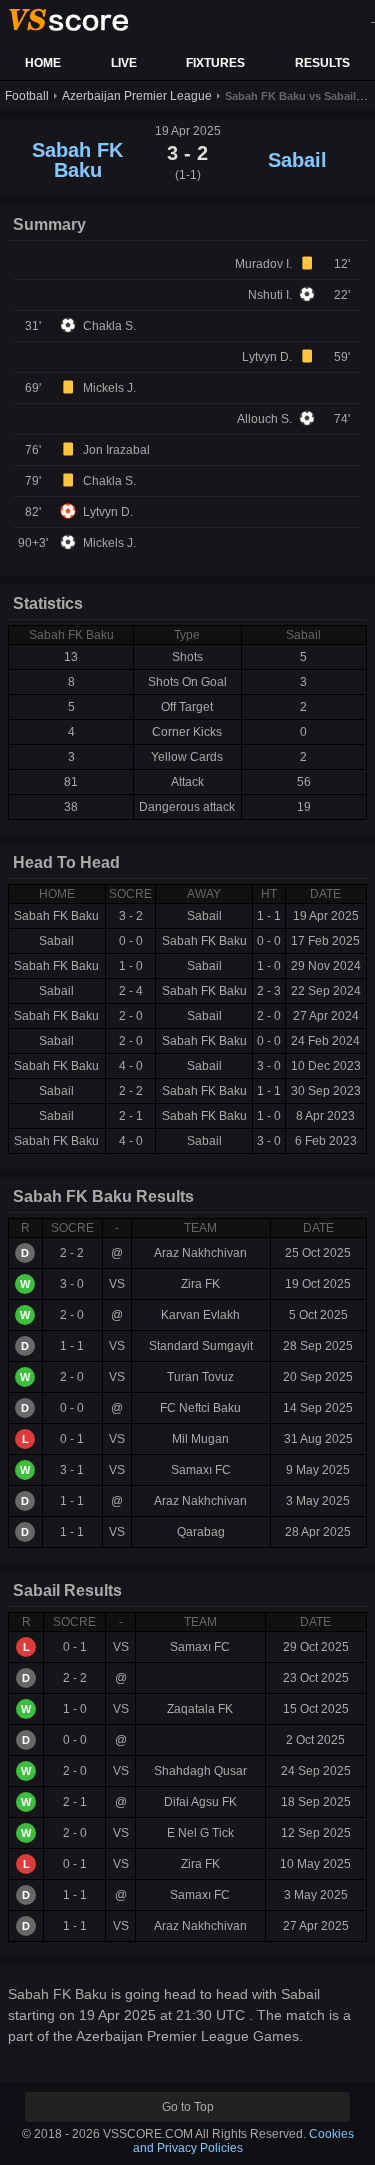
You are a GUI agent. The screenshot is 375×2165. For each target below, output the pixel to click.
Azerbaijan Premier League (137, 96)
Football (27, 96)
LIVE (124, 63)
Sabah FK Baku (77, 160)
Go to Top (188, 2107)
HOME (43, 63)
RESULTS (322, 63)
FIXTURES (215, 63)
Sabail (297, 160)
